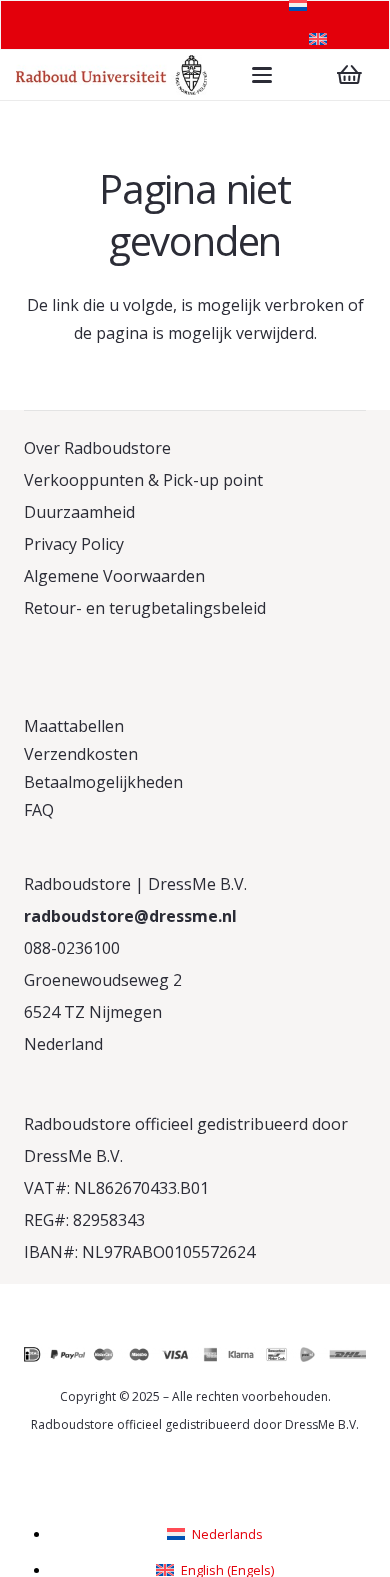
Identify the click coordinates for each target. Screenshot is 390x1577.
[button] (262, 75)
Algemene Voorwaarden (114, 576)
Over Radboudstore (97, 448)
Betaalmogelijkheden (103, 782)
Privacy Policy (74, 544)
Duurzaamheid (79, 512)
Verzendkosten (81, 754)
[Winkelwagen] (350, 75)
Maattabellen (74, 726)
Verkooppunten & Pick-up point (143, 480)
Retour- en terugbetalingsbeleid (145, 608)
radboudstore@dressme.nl (130, 916)
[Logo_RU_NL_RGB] (111, 75)
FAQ (39, 810)
